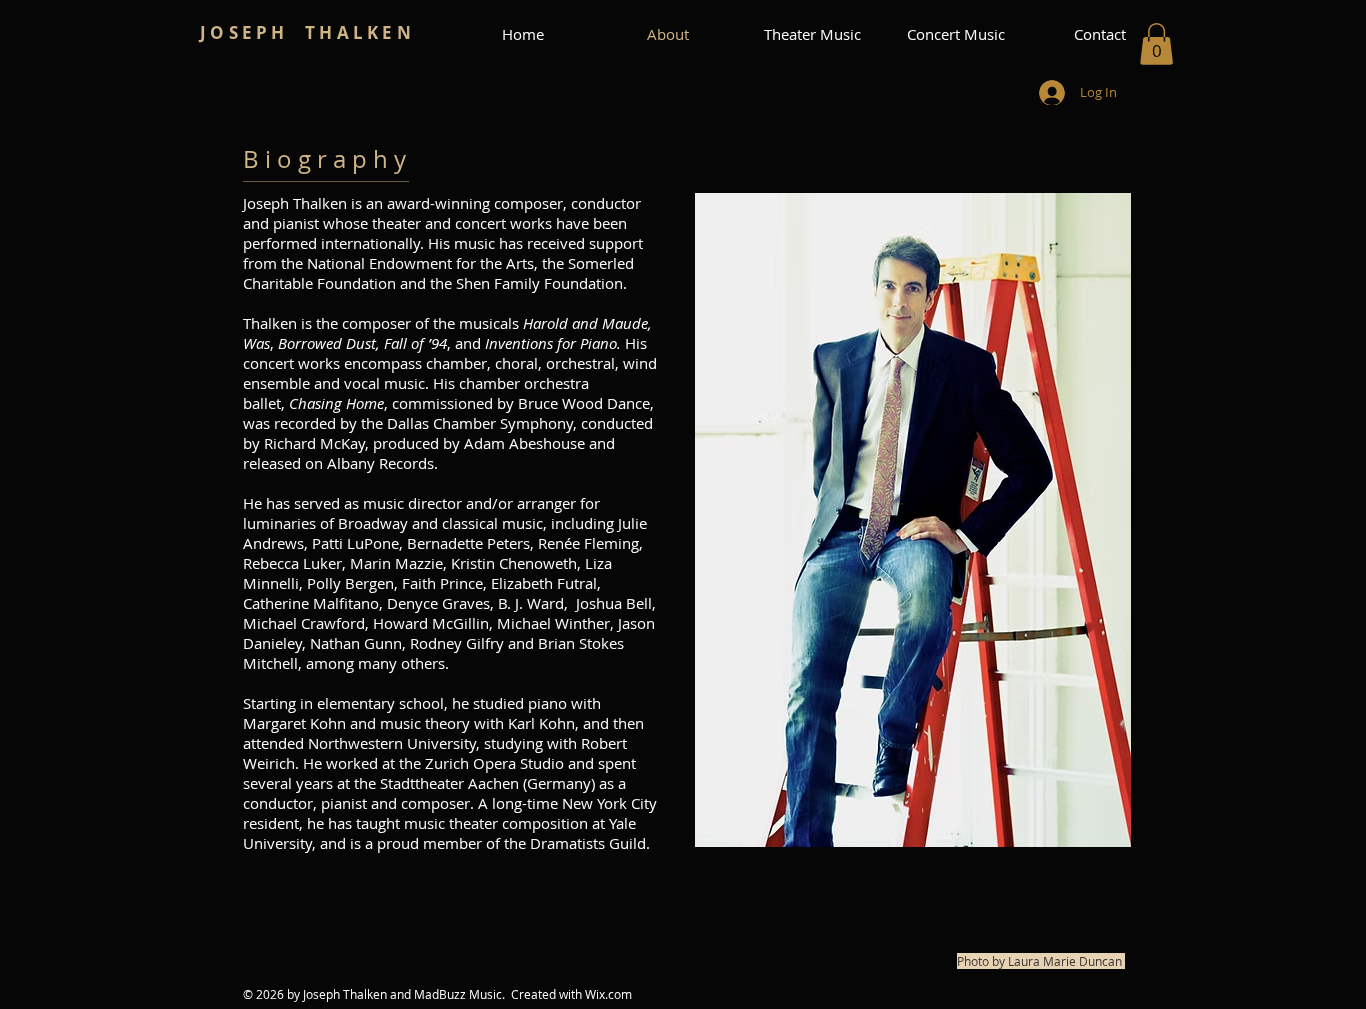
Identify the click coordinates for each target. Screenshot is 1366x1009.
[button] (1156, 44)
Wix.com (608, 994)
